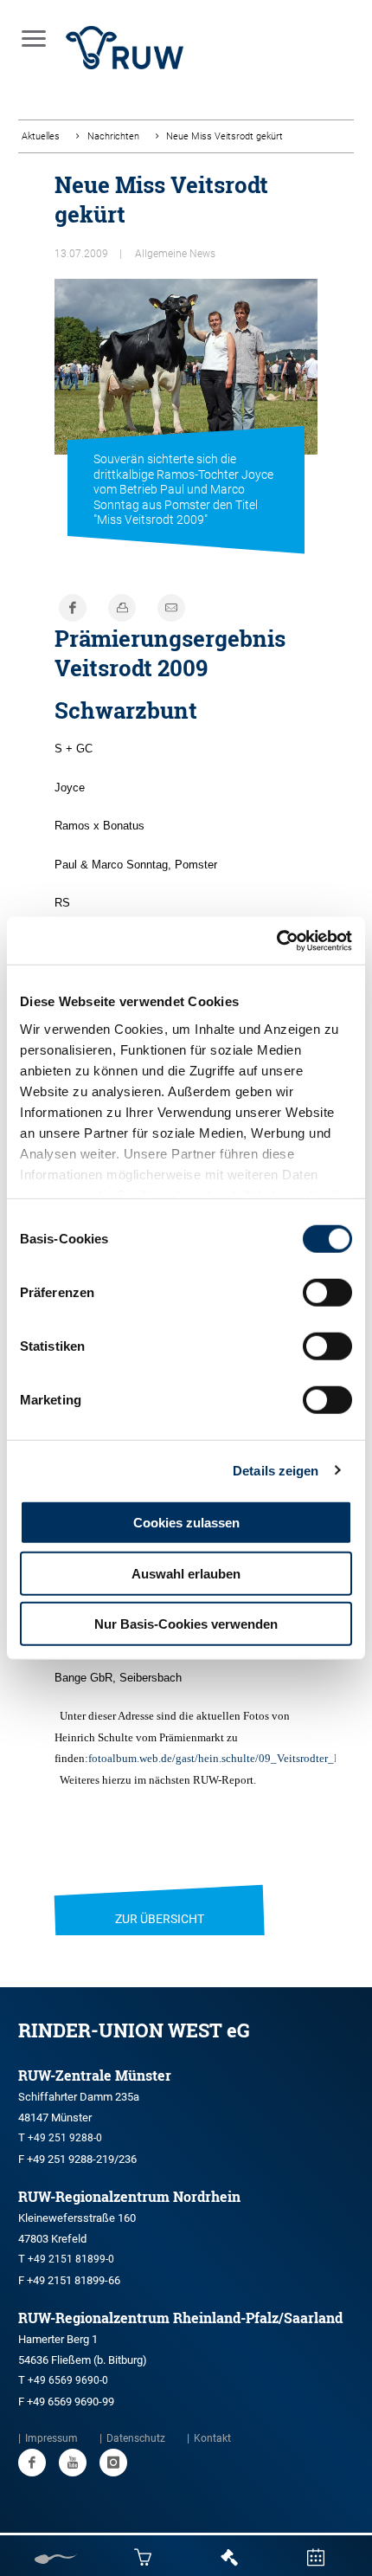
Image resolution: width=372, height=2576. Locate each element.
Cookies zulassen (186, 1523)
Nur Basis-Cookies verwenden (186, 1624)
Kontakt (212, 2438)
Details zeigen (276, 1470)
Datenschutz (136, 2438)
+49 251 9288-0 (65, 2138)
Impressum (51, 2438)
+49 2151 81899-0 (71, 2259)
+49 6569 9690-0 (68, 2380)
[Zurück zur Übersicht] (160, 1897)
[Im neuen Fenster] (32, 2463)
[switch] (327, 1293)
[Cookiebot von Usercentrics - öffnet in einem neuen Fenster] (276, 940)
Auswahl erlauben (186, 1573)
